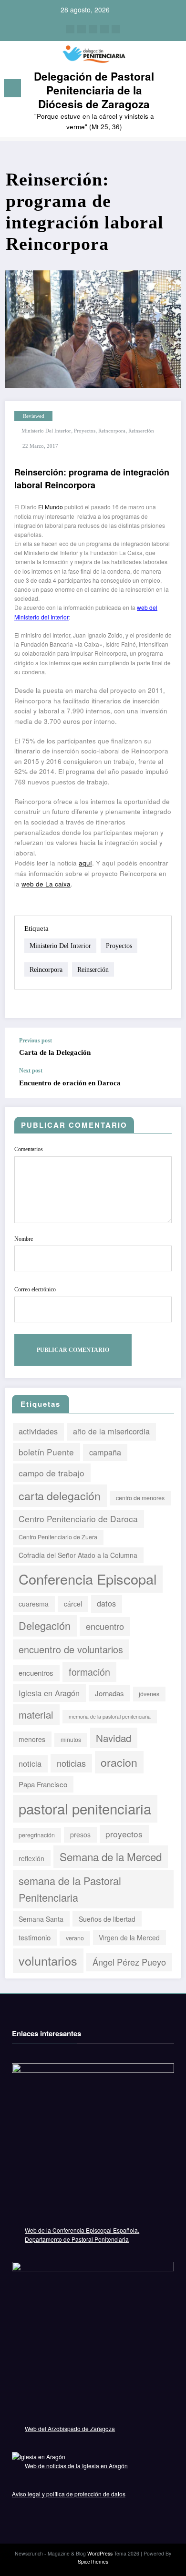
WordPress (100, 2553)
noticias (71, 1763)
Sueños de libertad (107, 1919)
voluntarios (48, 1960)
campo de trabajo (52, 1473)
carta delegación (60, 1495)
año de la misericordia (111, 1431)
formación (89, 1672)
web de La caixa (46, 884)
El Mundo (51, 507)
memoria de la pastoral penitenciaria (110, 1716)
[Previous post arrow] (169, 1047)
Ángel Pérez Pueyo (129, 1962)
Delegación (45, 1625)
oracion (119, 1762)
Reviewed (34, 416)
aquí (85, 863)
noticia (30, 1763)
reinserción (141, 431)
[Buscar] (174, 90)
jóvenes (149, 1694)
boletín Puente (46, 1452)
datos (106, 1603)
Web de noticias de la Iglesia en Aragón (76, 2466)
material (36, 1714)
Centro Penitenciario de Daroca (78, 1519)
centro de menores (140, 1498)
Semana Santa (41, 1919)
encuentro (105, 1626)
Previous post (36, 1041)
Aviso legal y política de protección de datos (69, 2494)
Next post (31, 1071)
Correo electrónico (35, 1289)
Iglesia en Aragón (49, 1693)
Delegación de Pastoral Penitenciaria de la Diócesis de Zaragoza (94, 90)
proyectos (85, 431)
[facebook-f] (70, 29)
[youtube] (116, 29)
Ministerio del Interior (46, 431)
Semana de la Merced (111, 1856)
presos (80, 1834)
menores (32, 1739)
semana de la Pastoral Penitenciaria (70, 1889)
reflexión (31, 1858)
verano (75, 1938)
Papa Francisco (43, 1784)
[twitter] (82, 29)
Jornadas (109, 1693)
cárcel (73, 1604)
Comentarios (29, 1149)
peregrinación (37, 1835)
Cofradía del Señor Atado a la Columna (78, 1555)
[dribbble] (93, 29)
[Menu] (12, 88)
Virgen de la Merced (129, 1937)
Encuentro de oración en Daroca (70, 1083)
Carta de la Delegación (55, 1052)
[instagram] (104, 29)
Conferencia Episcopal (88, 1579)
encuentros (36, 1673)
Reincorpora (112, 431)
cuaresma (34, 1604)
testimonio (35, 1937)
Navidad (114, 1738)
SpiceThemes (93, 2561)
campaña (105, 1452)
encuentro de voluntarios (71, 1649)
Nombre (24, 1239)
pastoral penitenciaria (85, 1808)
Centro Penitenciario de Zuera (58, 1537)
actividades (38, 1431)
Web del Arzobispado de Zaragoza (70, 2428)
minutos (71, 1740)
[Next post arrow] (169, 1078)
